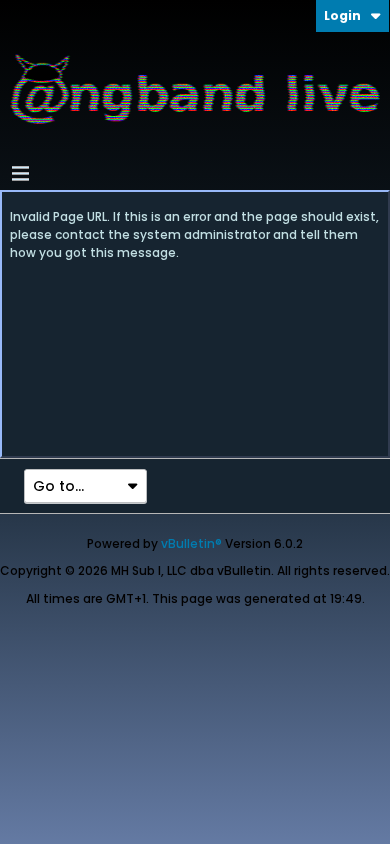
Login (342, 15)
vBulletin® (191, 543)
